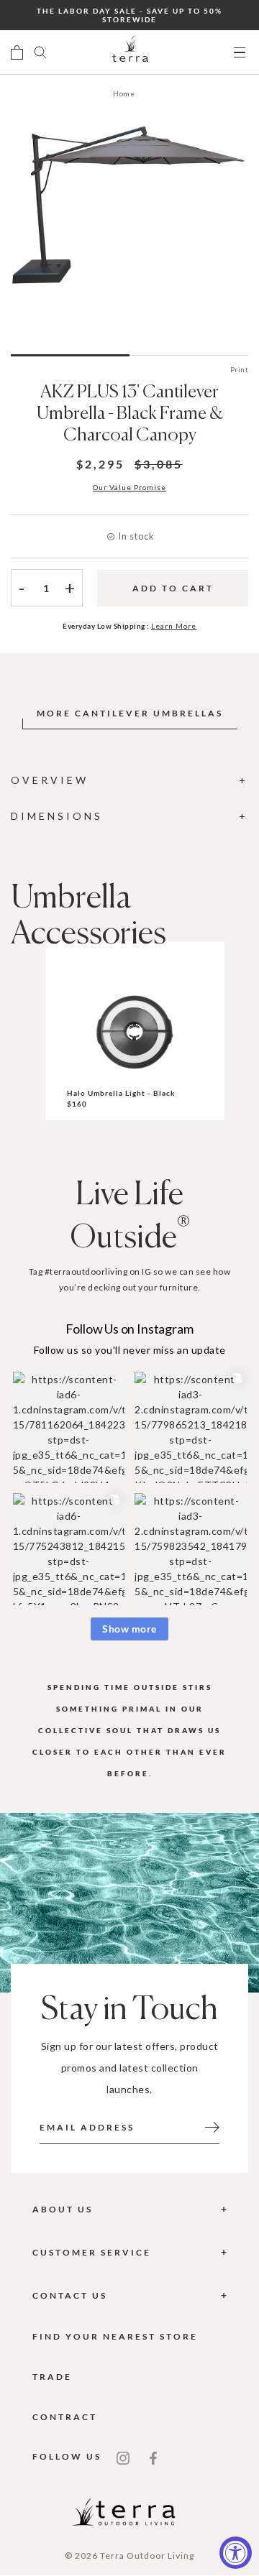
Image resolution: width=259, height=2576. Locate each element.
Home (124, 93)
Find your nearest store (115, 2336)
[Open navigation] (240, 53)
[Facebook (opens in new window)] (153, 2457)
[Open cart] (17, 52)
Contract (65, 2417)
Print (240, 369)
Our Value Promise (129, 487)
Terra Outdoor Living (147, 2556)
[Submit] (212, 2126)
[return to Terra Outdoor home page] (130, 52)
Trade (52, 2377)
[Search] (40, 52)
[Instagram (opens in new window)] (123, 2457)
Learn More (174, 626)
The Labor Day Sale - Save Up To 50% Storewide (129, 15)
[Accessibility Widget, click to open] (236, 2553)
